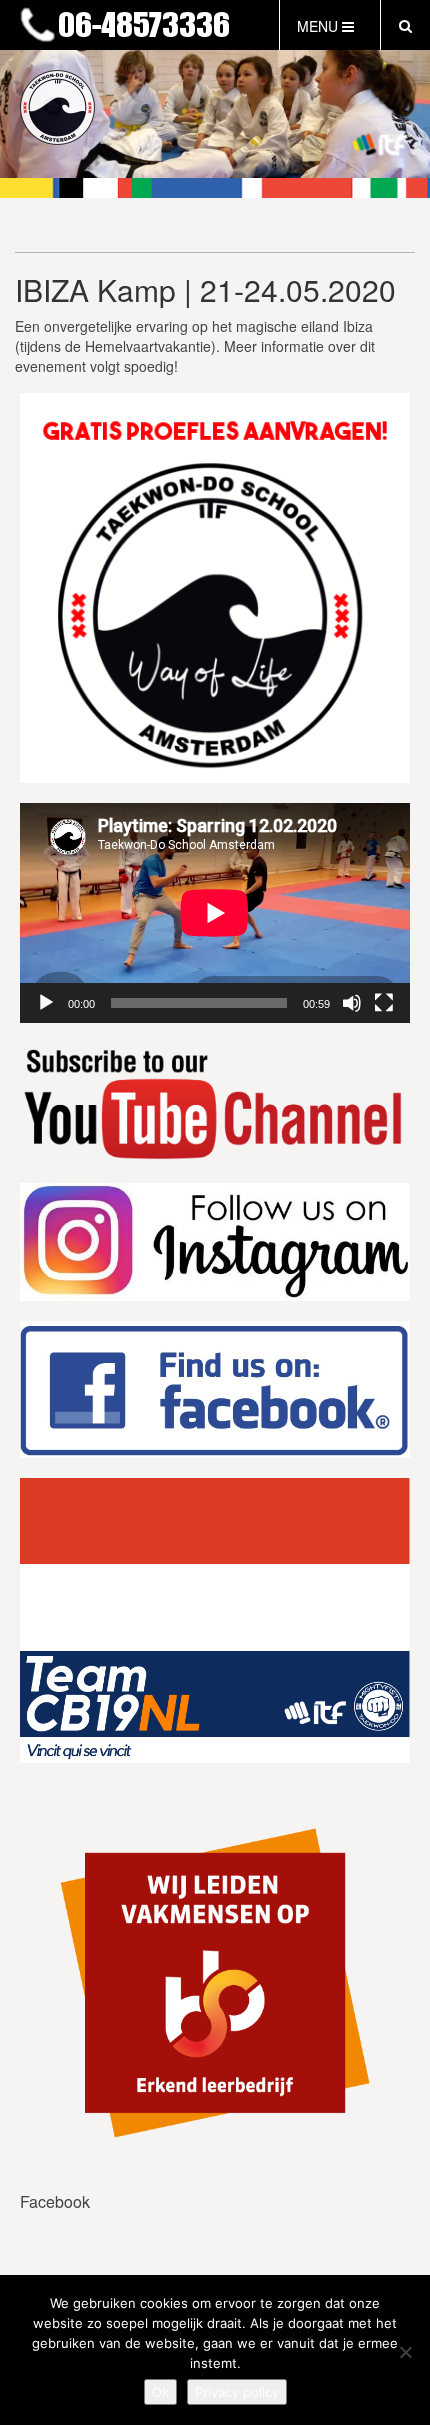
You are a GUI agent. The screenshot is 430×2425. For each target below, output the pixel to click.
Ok (160, 2392)
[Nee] (405, 2352)
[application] (215, 912)
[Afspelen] (46, 1003)
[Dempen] (352, 1003)
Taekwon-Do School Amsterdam (140, 26)
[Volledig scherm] (384, 1003)
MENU (319, 26)
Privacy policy (237, 2392)
